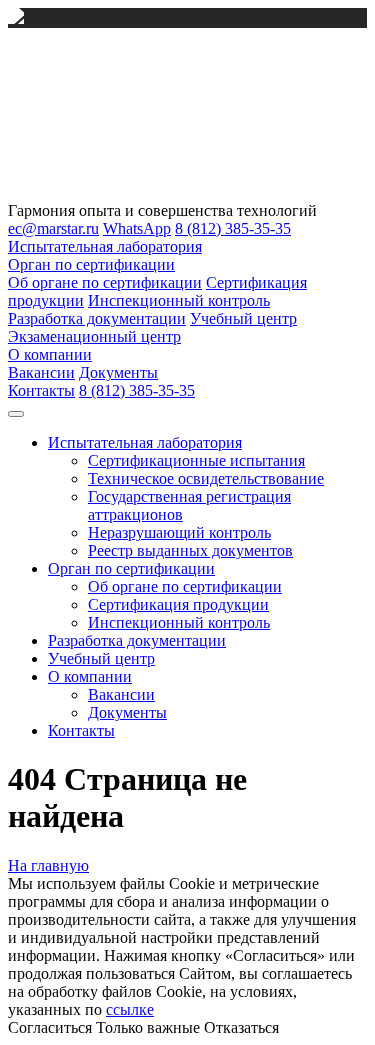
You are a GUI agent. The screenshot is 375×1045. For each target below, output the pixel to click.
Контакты (41, 390)
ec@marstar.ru (53, 228)
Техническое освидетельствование (206, 478)
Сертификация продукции (178, 604)
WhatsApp (137, 228)
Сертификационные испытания (196, 460)
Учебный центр (243, 318)
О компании (50, 354)
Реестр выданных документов (190, 550)
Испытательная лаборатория (105, 246)
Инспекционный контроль (179, 300)
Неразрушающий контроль (179, 532)
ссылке (130, 1009)
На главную (48, 865)
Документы (118, 372)
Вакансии (41, 372)
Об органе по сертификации (105, 282)
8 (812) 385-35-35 (233, 228)
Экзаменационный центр (94, 336)
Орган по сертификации (91, 264)
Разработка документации (97, 318)
